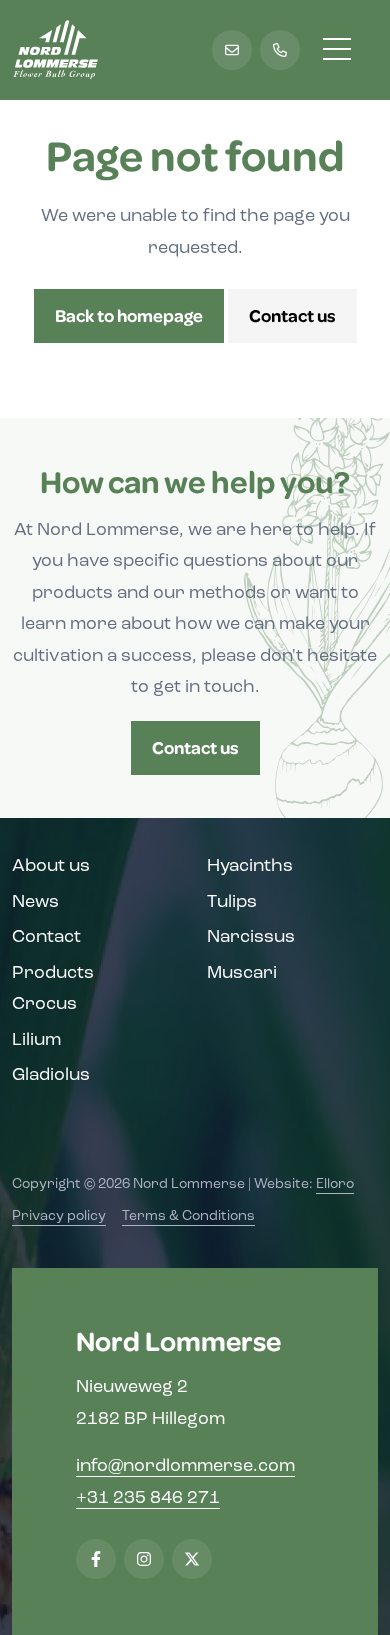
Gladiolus (51, 1076)
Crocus (44, 1005)
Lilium (36, 1041)
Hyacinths (250, 867)
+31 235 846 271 (148, 1499)
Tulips (232, 903)
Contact (46, 938)
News (35, 903)
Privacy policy (59, 1216)
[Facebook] (96, 1559)
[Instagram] (144, 1559)
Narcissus (251, 938)
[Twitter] (192, 1559)
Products (53, 974)
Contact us (292, 315)
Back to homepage (129, 315)
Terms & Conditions (188, 1216)
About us (51, 867)
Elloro (335, 1184)
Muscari (242, 974)
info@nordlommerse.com (185, 1467)
